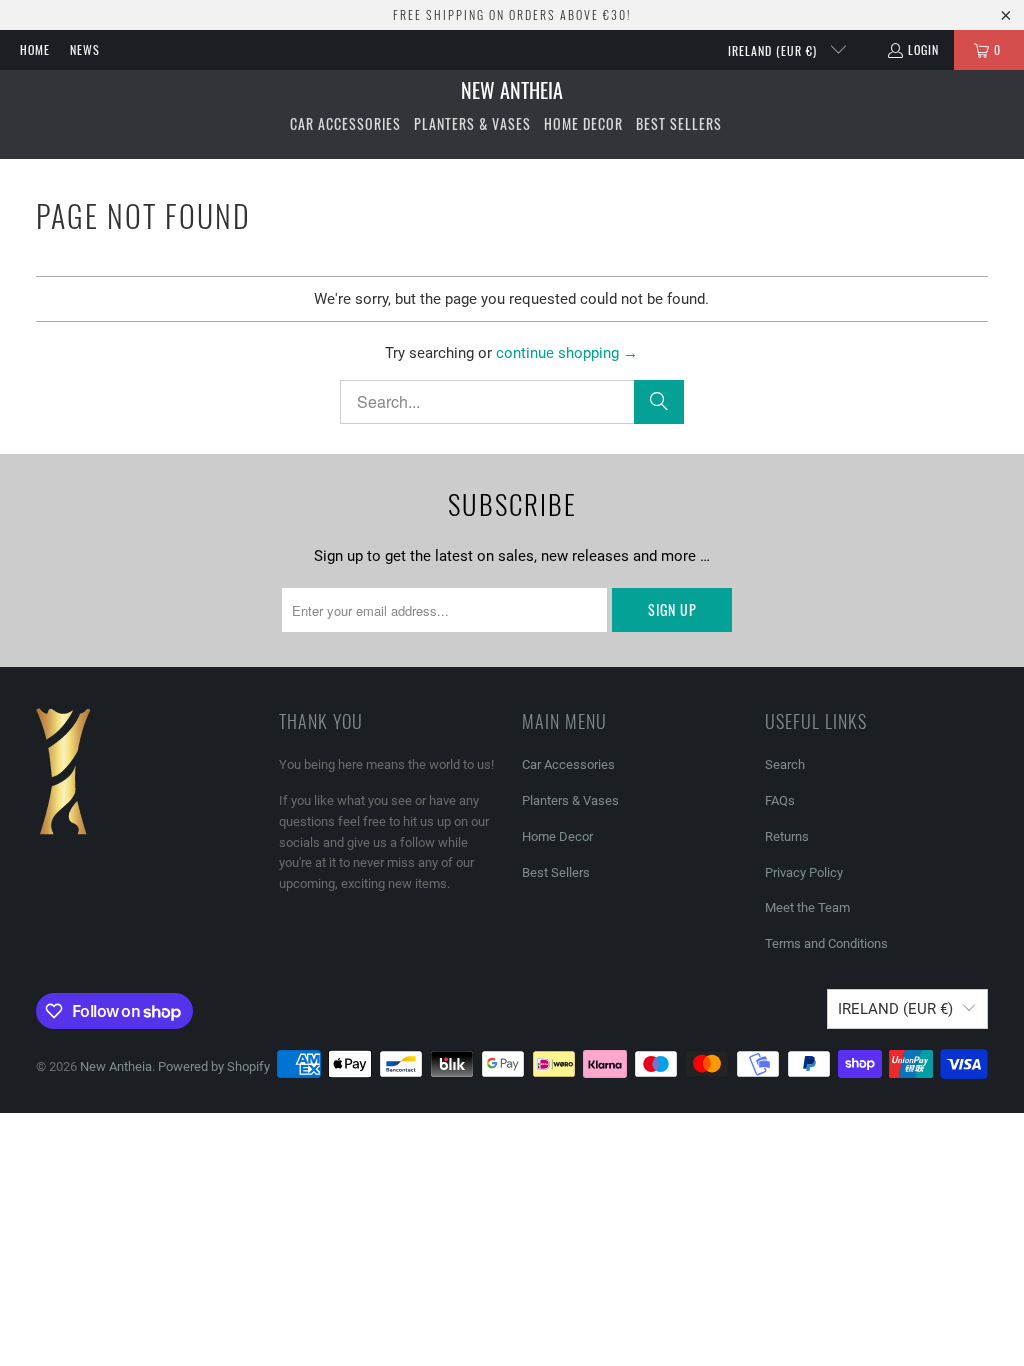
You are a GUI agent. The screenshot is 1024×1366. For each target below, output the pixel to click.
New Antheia (116, 1066)
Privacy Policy (804, 872)
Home (35, 49)
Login (923, 49)
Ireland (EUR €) (774, 50)
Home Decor (557, 836)
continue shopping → (567, 353)
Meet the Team (807, 907)
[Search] (659, 402)
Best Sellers (556, 872)
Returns (787, 836)
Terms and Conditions (826, 943)
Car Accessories (568, 764)
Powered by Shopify (214, 1066)
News (85, 49)
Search (785, 764)
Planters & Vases (570, 800)
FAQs (780, 800)
